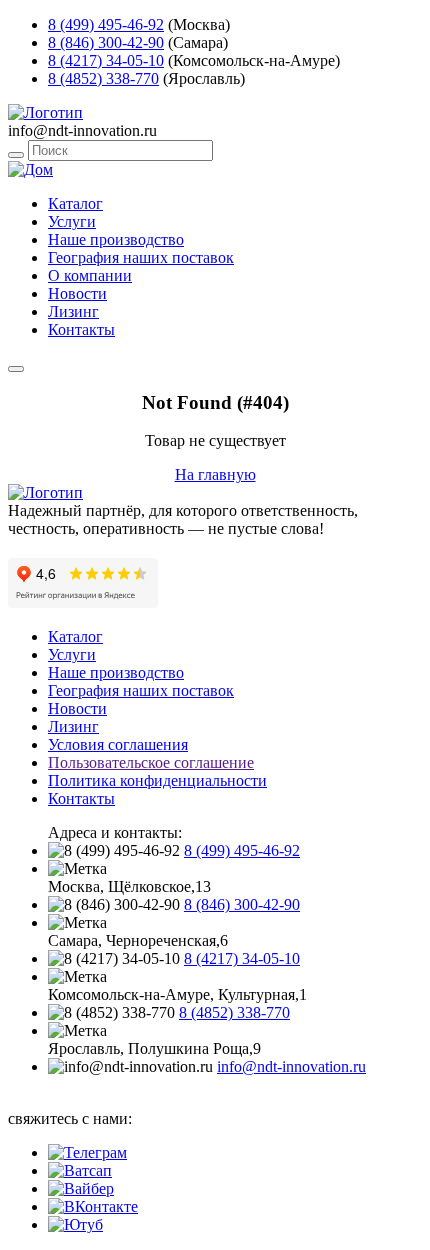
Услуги (72, 221)
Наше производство (116, 239)
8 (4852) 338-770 (103, 78)
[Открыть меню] (16, 369)
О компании (90, 275)
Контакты (81, 329)
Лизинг (73, 311)
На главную (215, 474)
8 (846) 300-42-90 (106, 42)
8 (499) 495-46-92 (106, 24)
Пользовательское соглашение (151, 762)
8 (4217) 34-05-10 (106, 60)
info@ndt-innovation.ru (291, 1066)
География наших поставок (141, 257)
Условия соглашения (118, 744)
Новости (77, 293)
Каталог (75, 203)
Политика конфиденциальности (157, 780)
